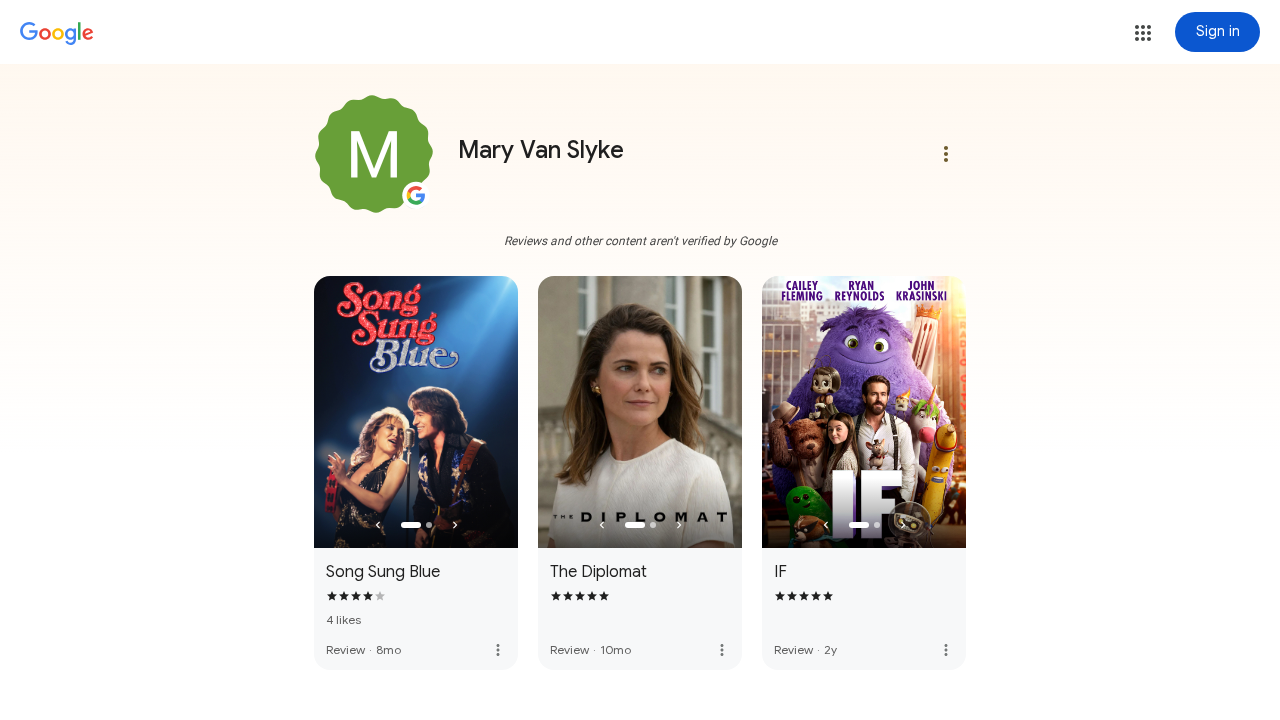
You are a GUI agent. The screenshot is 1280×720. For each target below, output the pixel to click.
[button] (1143, 33)
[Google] (57, 34)
